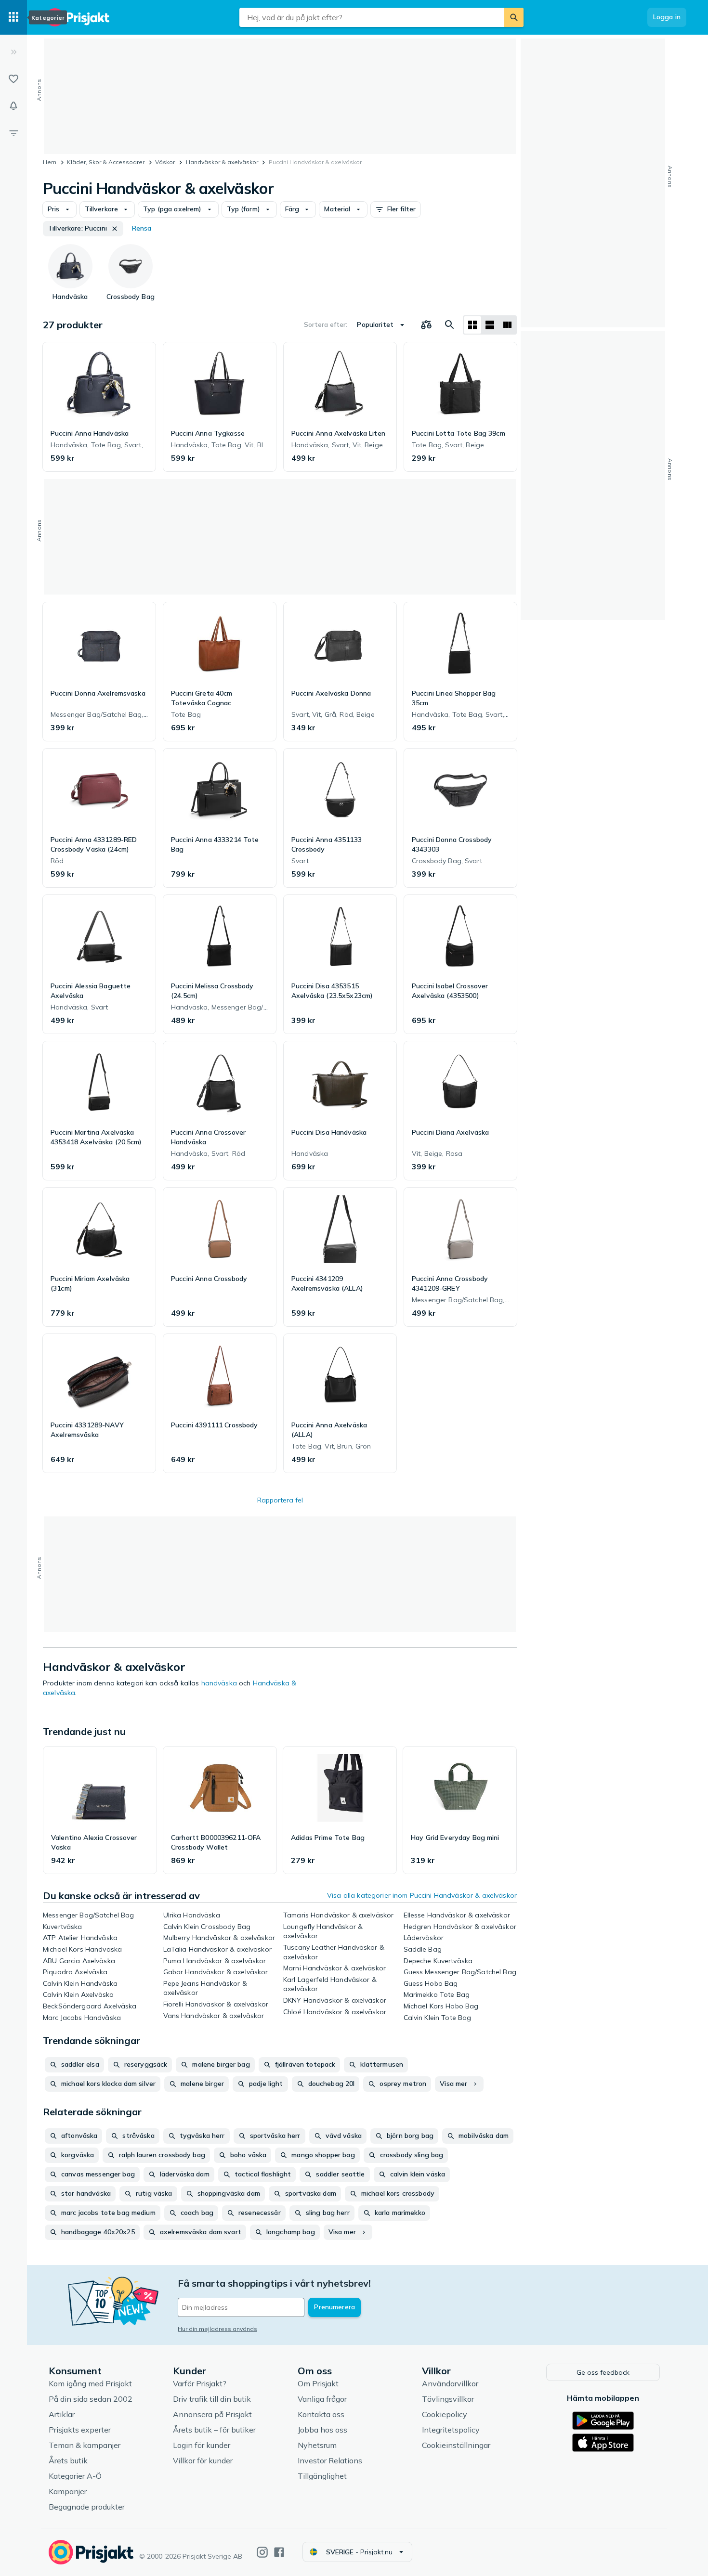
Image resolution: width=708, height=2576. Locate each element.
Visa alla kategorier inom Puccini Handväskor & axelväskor (422, 1895)
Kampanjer (68, 2491)
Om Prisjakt (318, 2383)
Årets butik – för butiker (214, 2430)
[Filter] (13, 133)
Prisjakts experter (80, 2430)
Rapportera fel (280, 1500)
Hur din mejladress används (217, 2329)
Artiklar (62, 2414)
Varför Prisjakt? (200, 2383)
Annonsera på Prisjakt (212, 2414)
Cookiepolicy (445, 2414)
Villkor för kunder (203, 2460)
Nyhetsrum (317, 2445)
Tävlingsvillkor (448, 2399)
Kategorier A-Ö (75, 2476)
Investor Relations (330, 2460)
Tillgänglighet (322, 2476)
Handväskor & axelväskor (222, 162)
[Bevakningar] (13, 106)
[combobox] (372, 17)
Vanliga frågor (322, 2399)
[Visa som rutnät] (472, 325)
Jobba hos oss (322, 2430)
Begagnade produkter (87, 2507)
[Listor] (13, 79)
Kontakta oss (321, 2414)
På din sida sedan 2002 (91, 2399)
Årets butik (68, 2460)
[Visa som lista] (490, 325)
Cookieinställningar (456, 2445)
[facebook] (279, 2552)
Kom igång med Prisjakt (90, 2383)
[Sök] (514, 17)
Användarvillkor (450, 2383)
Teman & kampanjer (85, 2445)
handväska (219, 1683)
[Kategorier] (13, 17)
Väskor (165, 162)
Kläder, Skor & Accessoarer (106, 162)
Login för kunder (202, 2445)
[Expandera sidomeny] (13, 52)
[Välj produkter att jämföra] (426, 325)
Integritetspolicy (451, 2430)
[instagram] (262, 2552)
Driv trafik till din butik (212, 2399)
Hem (50, 162)
